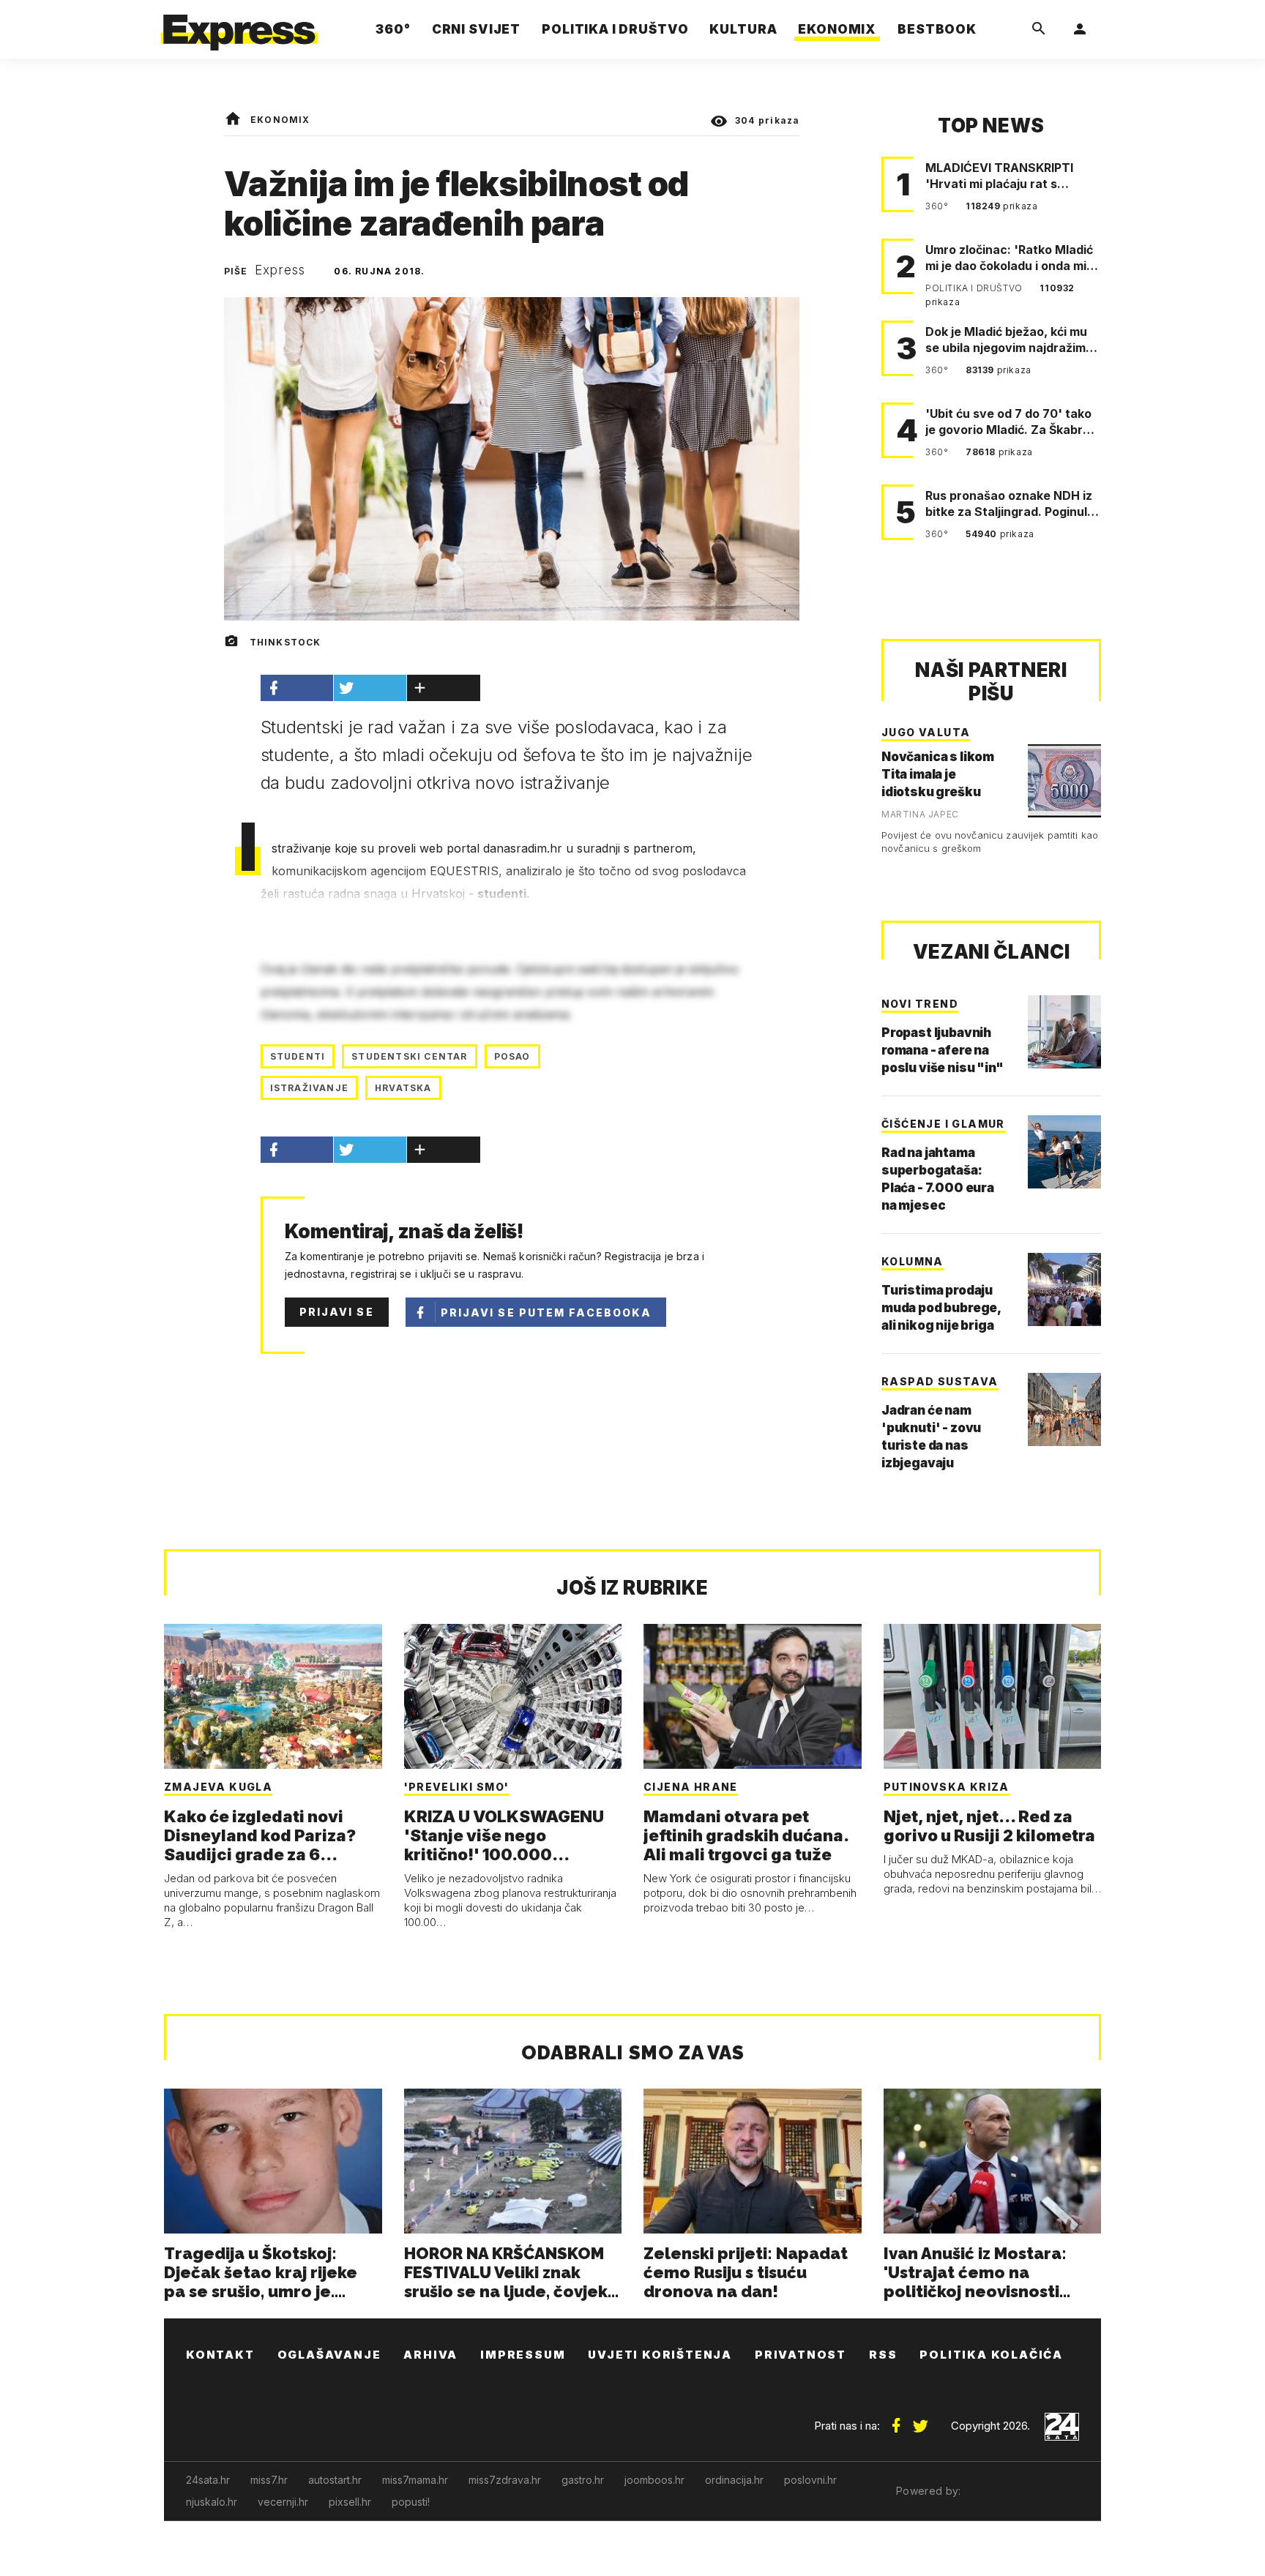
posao (512, 1056)
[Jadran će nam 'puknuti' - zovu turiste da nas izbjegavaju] (1064, 1409)
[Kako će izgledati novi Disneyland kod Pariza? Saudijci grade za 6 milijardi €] (273, 1696)
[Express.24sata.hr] (239, 25)
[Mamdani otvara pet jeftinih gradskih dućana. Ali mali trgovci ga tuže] (753, 1696)
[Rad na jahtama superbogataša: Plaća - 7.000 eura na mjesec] (1064, 1152)
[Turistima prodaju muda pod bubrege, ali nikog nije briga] (1064, 1289)
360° (938, 206)
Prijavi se (337, 1312)
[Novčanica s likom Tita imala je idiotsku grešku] (1064, 781)
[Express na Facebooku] (896, 2420)
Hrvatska (403, 1088)
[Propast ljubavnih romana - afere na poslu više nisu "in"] (1064, 1032)
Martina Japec (920, 814)
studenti (298, 1056)
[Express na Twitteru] (920, 2420)
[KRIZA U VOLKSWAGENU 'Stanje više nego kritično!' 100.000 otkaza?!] (513, 1696)
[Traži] (1039, 29)
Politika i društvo (975, 288)
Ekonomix (280, 120)
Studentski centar (409, 1056)
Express (280, 270)
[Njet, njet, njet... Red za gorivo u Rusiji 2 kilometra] (993, 1696)
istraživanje (309, 1088)
